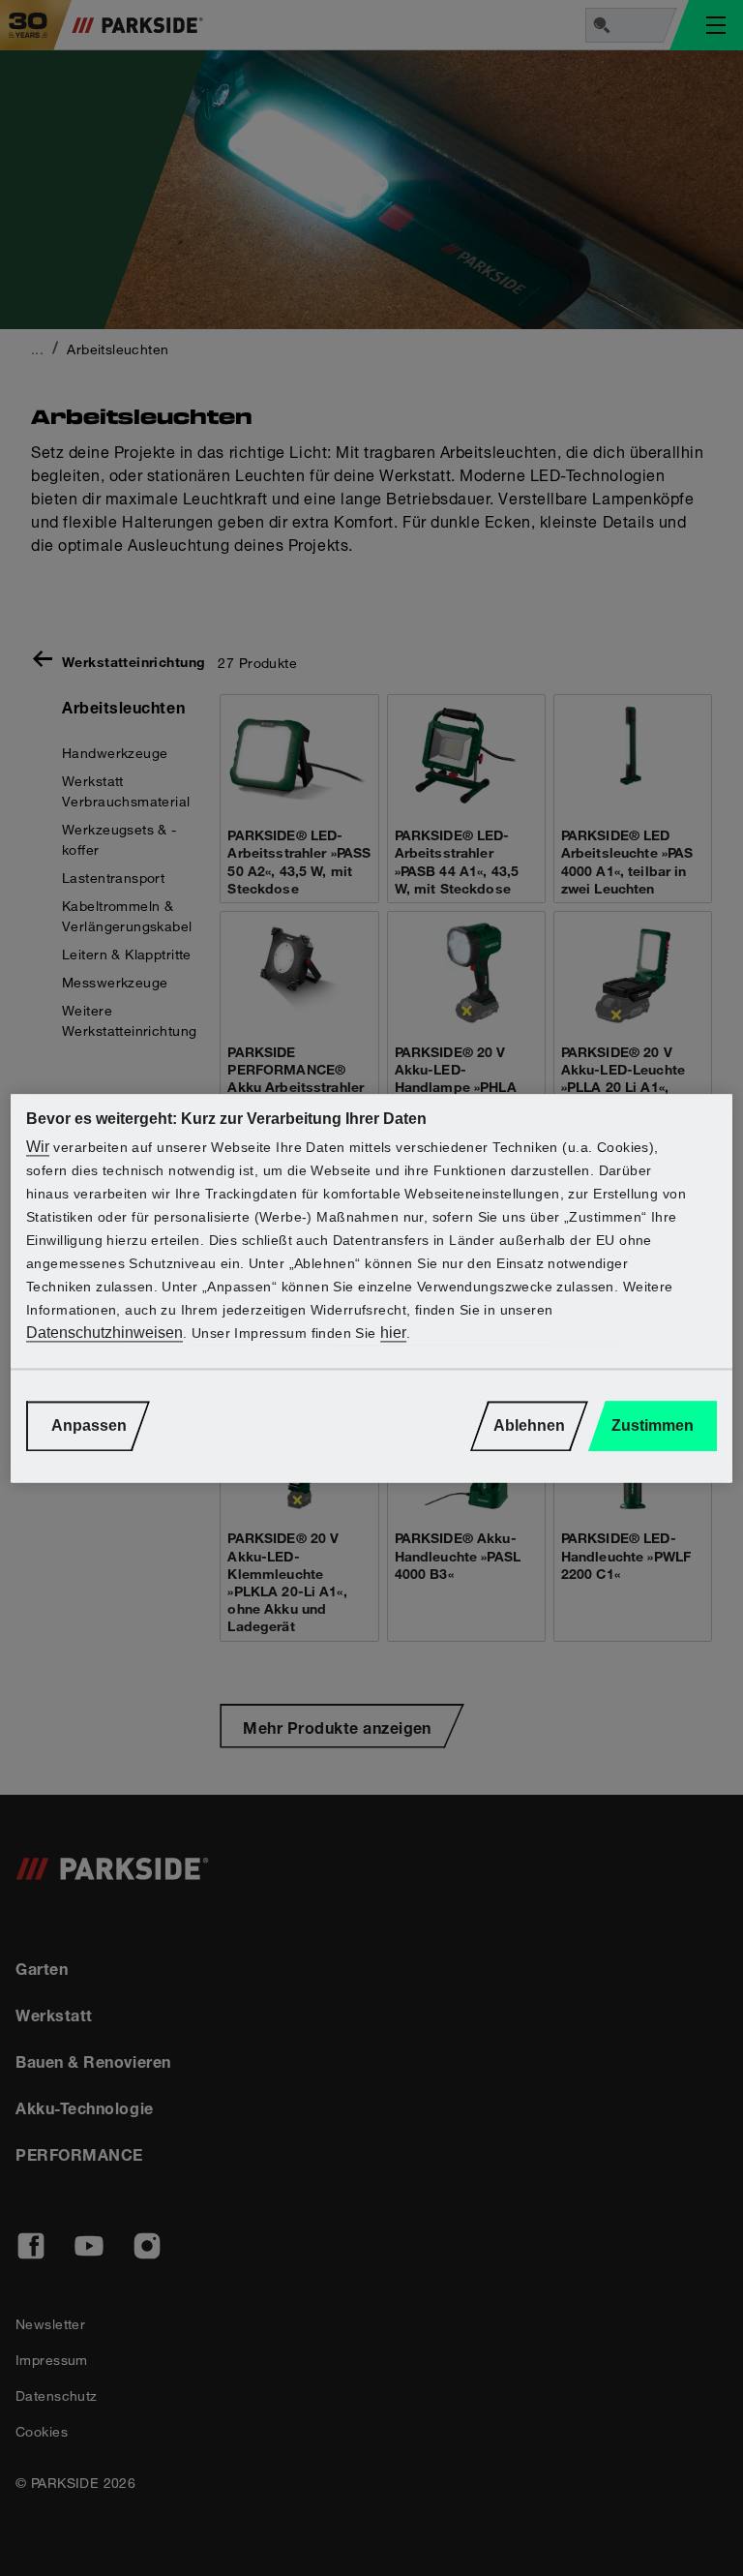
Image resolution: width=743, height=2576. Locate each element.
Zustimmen (653, 1425)
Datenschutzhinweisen (104, 1333)
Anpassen (89, 1425)
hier (393, 1333)
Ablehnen (529, 1425)
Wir (38, 1147)
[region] (371, 1288)
